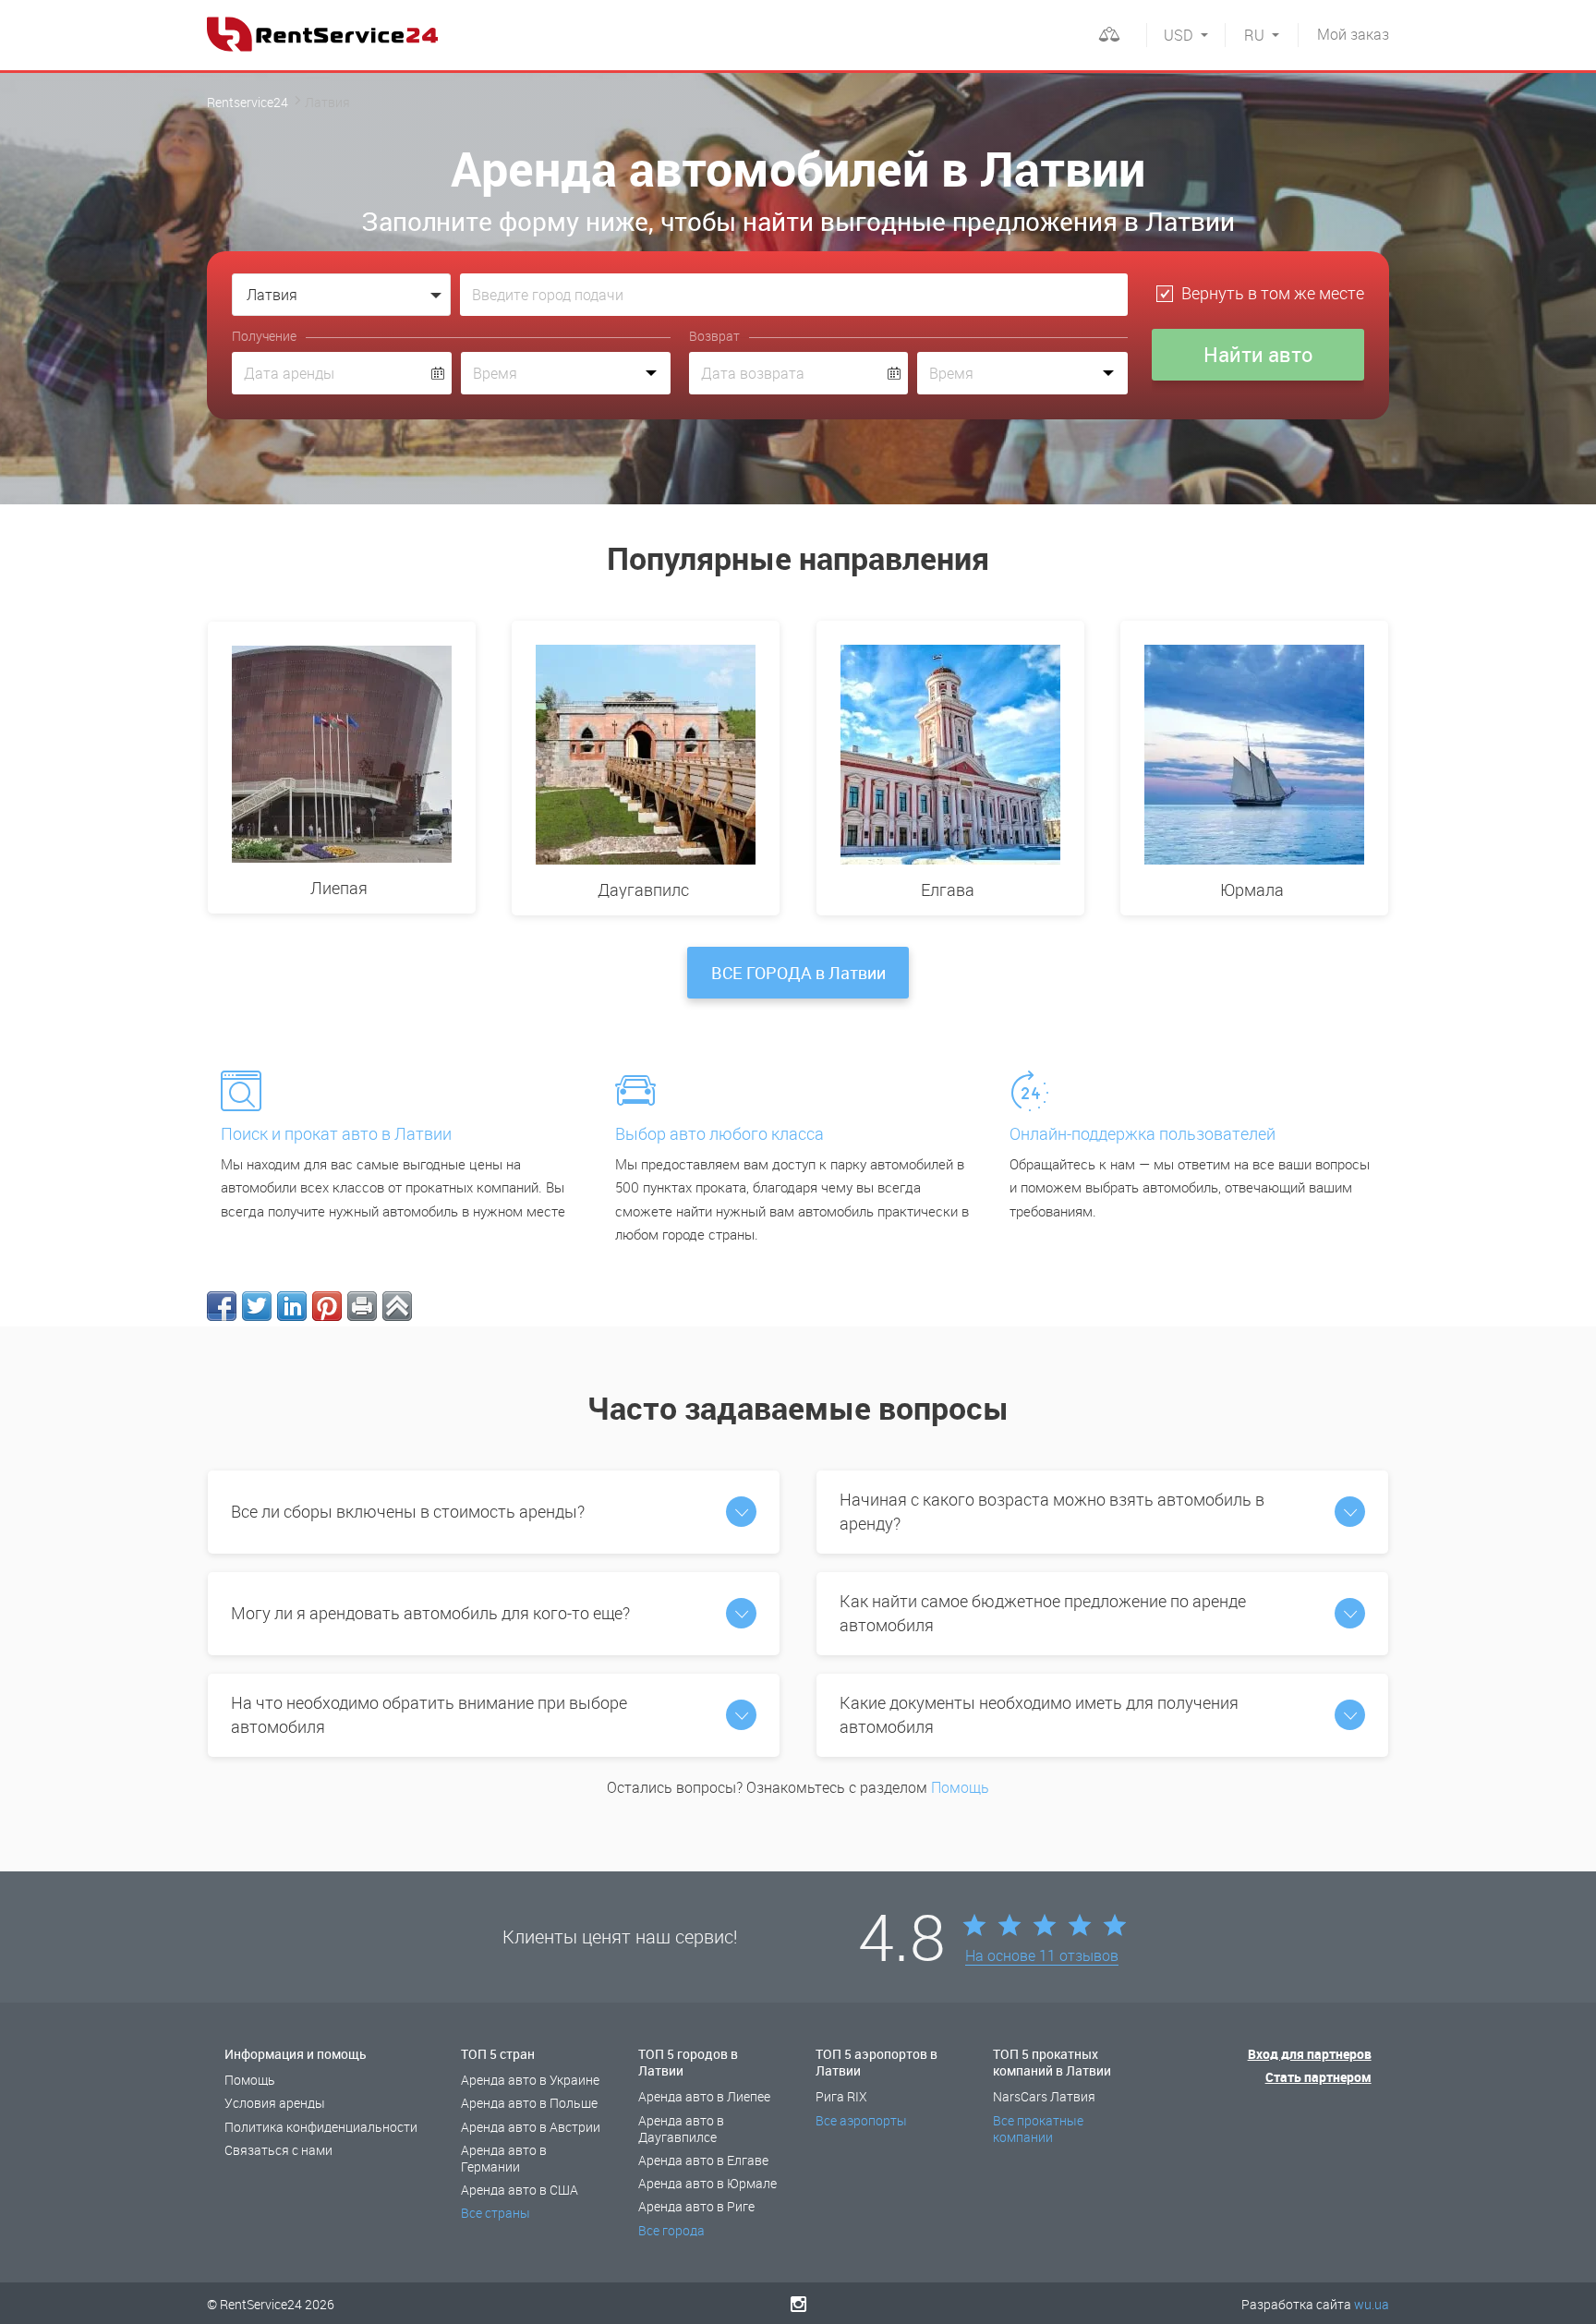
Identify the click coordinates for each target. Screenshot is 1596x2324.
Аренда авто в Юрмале (707, 2183)
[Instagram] (798, 2304)
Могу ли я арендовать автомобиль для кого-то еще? (430, 1613)
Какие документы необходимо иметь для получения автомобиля (1039, 1714)
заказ (1353, 34)
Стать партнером (1318, 2077)
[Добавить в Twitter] (257, 1306)
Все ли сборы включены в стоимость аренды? (408, 1511)
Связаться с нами (278, 2150)
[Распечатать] (362, 1306)
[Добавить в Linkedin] (292, 1306)
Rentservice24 (248, 102)
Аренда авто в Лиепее (704, 2096)
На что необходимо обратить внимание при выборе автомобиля (429, 1714)
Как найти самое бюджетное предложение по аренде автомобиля (1043, 1613)
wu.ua (1372, 2304)
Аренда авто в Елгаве (703, 2160)
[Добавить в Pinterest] (327, 1306)
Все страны (496, 2213)
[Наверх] (397, 1306)
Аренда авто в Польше (529, 2103)
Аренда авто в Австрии (531, 2127)
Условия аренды (275, 2103)
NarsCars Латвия (1044, 2096)
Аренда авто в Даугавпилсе (681, 2129)
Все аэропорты (861, 2120)
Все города (671, 2230)
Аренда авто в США (520, 2190)
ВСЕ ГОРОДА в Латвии (798, 973)
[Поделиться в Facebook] (222, 1306)
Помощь (960, 1787)
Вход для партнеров (1310, 2054)
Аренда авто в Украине (530, 2080)
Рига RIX (841, 2096)
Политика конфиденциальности (321, 2127)
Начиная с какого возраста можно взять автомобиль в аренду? (1052, 1511)
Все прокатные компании (1038, 2129)
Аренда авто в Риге (696, 2206)
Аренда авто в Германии (504, 2158)
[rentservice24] (322, 34)
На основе (1042, 1956)
